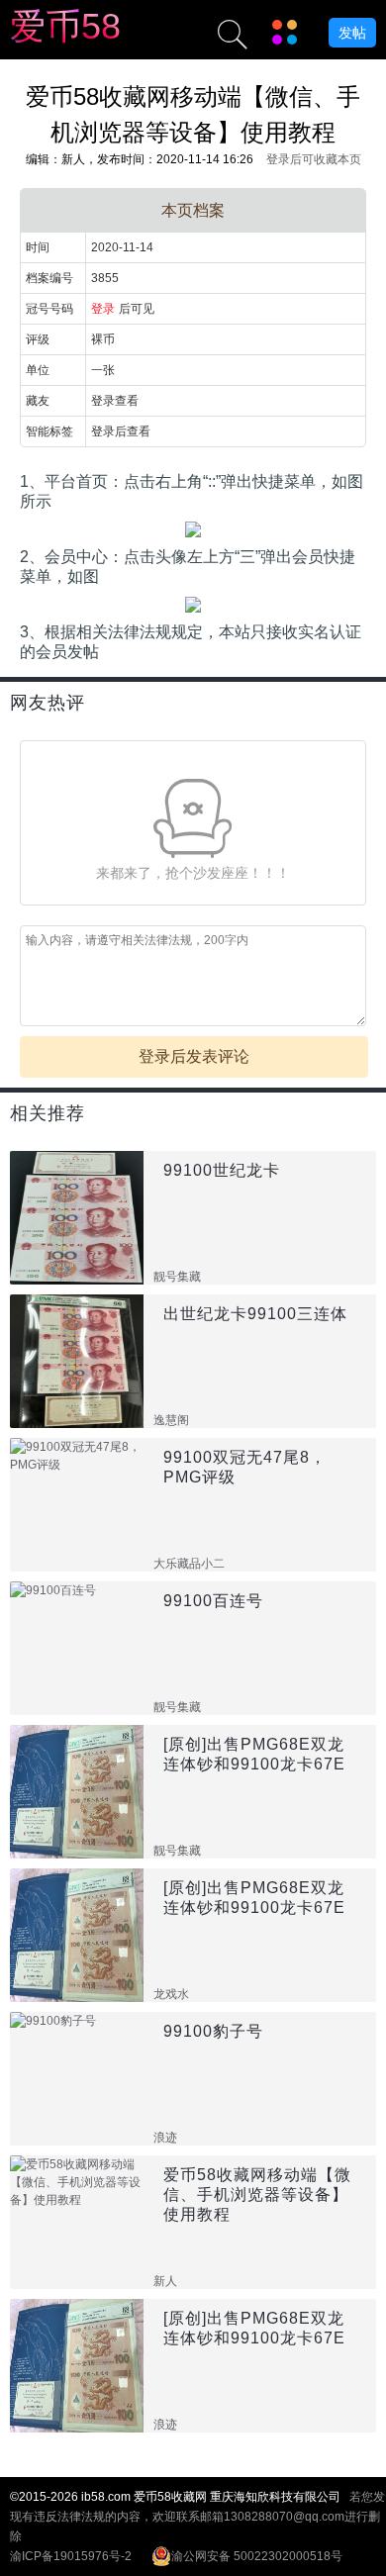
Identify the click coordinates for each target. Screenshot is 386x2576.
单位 (38, 370)
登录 (103, 309)
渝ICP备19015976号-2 (71, 2556)
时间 (38, 247)
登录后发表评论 (194, 1056)
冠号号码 (49, 309)
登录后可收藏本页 (314, 159)
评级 (38, 339)
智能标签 (49, 431)
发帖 (352, 33)
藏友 (38, 401)
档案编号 (49, 278)
